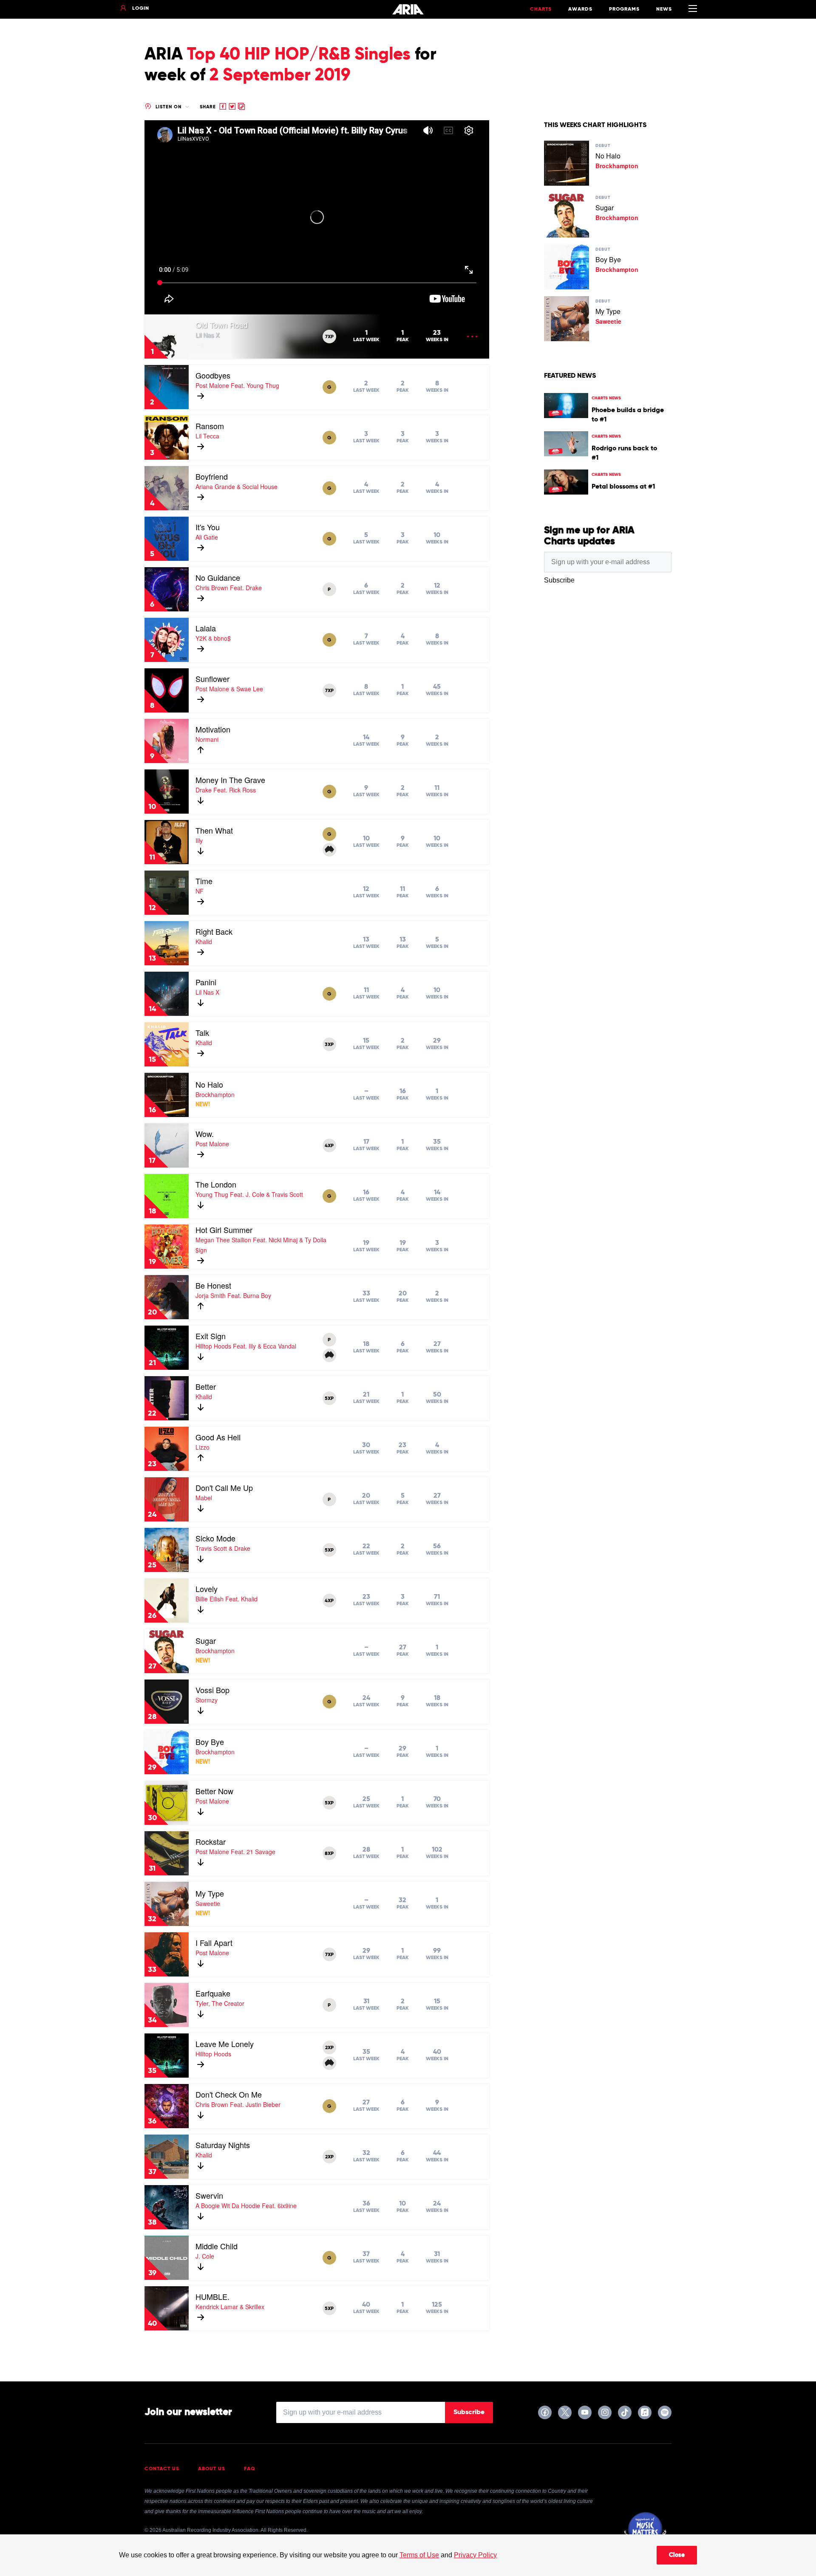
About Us (212, 2469)
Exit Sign (211, 1336)
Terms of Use (419, 2555)
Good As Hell (218, 1437)
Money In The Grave (230, 780)
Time (204, 881)
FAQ (250, 2469)
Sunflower (212, 679)
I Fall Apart (214, 1943)
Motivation (213, 729)
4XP (329, 1146)
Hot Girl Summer (224, 1230)
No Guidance (218, 577)
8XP (329, 1854)
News (664, 9)
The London (216, 1184)
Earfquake (213, 1993)
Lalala (206, 628)
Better (206, 1386)
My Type (210, 1893)
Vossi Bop (212, 1690)
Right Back (214, 931)
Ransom (210, 426)
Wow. (205, 1134)
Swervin (209, 2195)
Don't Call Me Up (224, 1487)
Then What (214, 830)
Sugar (206, 1640)
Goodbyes (213, 375)
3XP (329, 1045)
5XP (329, 1399)
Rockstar (211, 1841)
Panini (206, 982)
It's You (208, 527)
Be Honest (213, 1285)
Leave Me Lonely (225, 2044)
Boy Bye (210, 1742)
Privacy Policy (475, 2555)
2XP (329, 2048)
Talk (202, 1032)
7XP (329, 337)
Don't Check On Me (229, 2094)
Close (677, 2555)
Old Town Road (222, 325)
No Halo (209, 1084)
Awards (580, 9)
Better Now (214, 1791)
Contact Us (162, 2469)
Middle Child (217, 2246)
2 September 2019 (280, 76)
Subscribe (469, 2412)
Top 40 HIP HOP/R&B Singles (299, 55)
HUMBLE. (212, 2296)
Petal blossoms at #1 (623, 487)
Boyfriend (212, 476)
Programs (624, 9)
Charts (541, 9)
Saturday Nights (223, 2145)
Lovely (207, 1589)
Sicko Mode (215, 1538)
